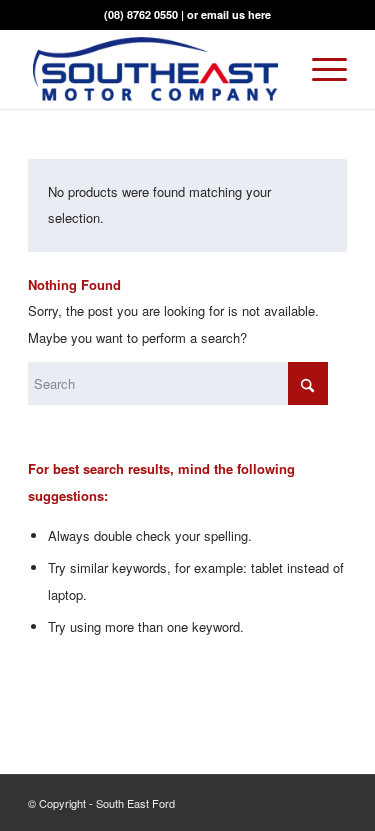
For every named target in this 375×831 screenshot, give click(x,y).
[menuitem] (319, 69)
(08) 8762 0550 (141, 14)
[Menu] (319, 69)
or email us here (229, 14)
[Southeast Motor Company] (155, 69)
